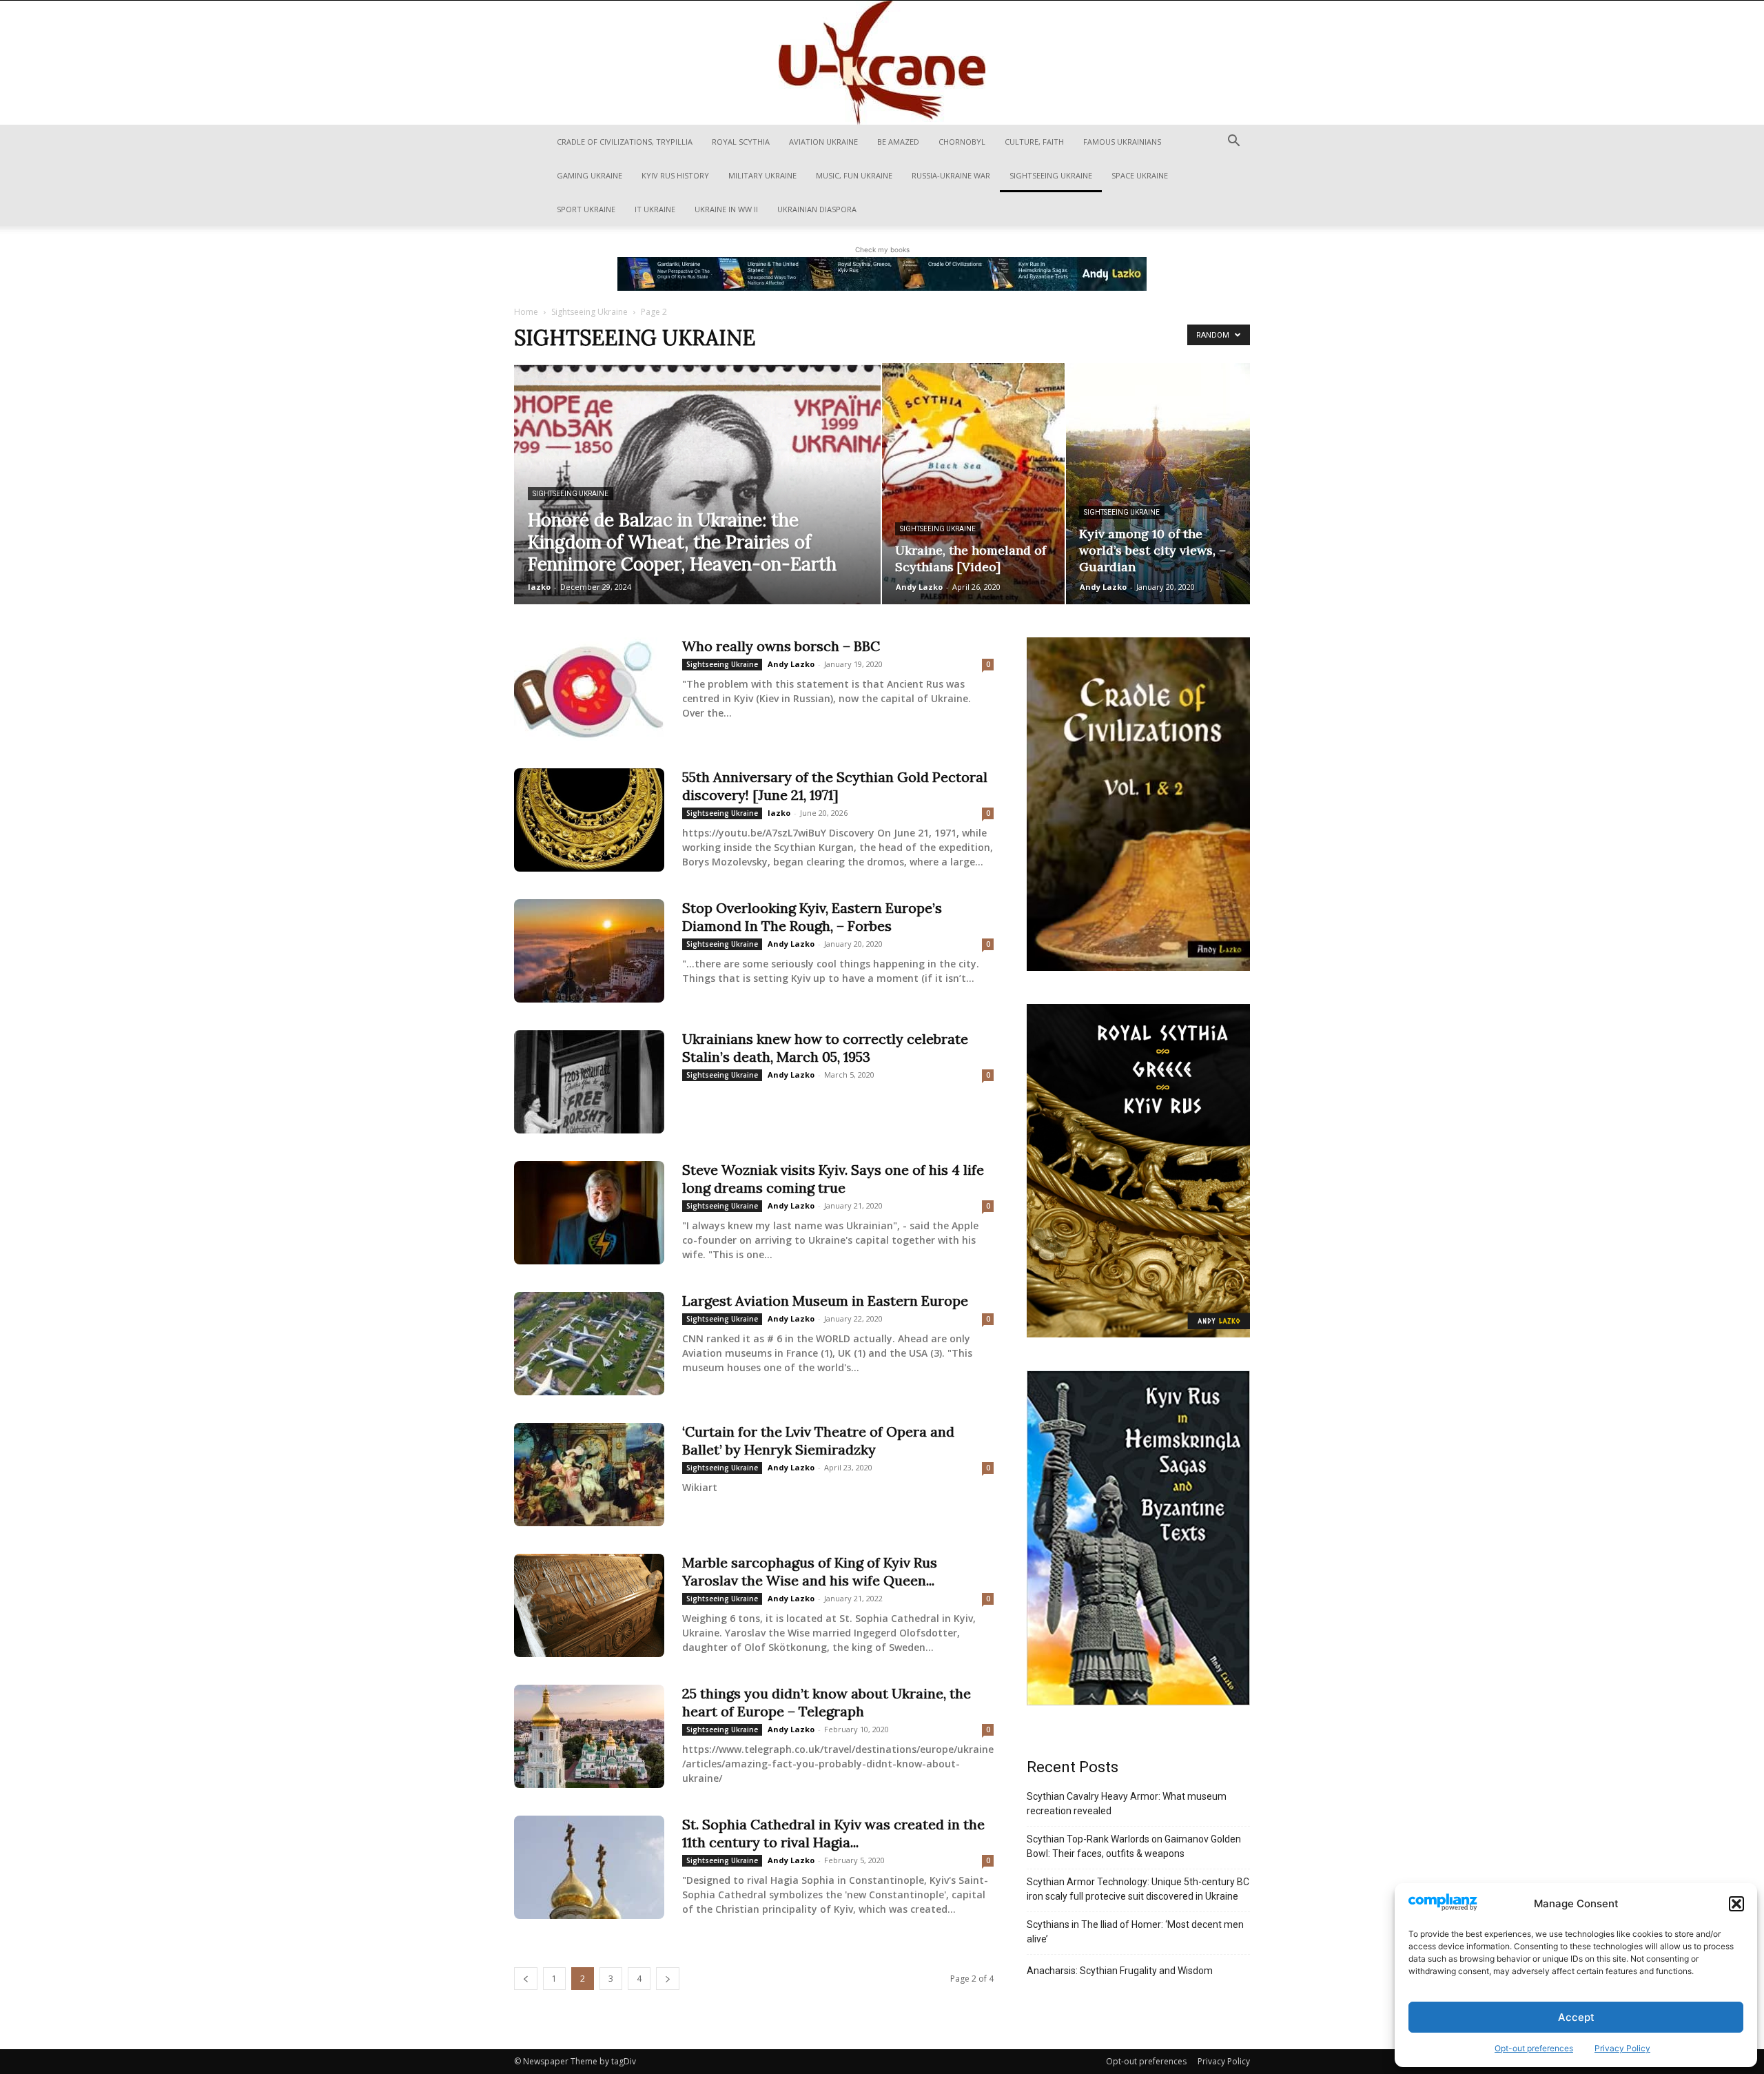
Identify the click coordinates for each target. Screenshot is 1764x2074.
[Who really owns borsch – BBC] (589, 689)
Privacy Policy (1622, 2048)
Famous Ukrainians (1122, 142)
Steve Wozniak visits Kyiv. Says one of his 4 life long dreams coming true (833, 1179)
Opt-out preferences (1534, 2048)
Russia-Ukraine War (951, 175)
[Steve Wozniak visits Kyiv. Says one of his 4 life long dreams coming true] (589, 1213)
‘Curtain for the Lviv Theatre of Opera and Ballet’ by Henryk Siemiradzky (818, 1440)
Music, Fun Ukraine (854, 175)
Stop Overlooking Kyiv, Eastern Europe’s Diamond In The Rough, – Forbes (812, 917)
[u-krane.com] (882, 63)
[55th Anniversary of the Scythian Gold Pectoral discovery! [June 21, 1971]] (589, 820)
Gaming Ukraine (589, 175)
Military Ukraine (762, 175)
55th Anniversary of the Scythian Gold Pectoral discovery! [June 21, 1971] (835, 786)
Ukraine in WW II (726, 209)
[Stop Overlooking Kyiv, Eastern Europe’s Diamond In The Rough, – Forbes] (589, 951)
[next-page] (668, 1979)
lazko (539, 587)
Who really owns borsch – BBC (781, 646)
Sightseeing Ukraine (1051, 175)
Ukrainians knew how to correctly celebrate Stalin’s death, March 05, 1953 (825, 1048)
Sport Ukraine (586, 209)
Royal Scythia (741, 142)
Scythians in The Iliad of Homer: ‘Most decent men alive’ (1135, 1932)
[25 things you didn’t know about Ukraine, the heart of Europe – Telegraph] (589, 1736)
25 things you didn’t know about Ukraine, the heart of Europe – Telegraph (827, 1702)
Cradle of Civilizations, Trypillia (625, 142)
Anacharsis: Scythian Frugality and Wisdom (1120, 1971)
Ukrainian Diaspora (817, 209)
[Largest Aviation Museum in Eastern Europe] (589, 1344)
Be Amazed (898, 142)
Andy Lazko (919, 587)
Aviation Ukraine (823, 142)
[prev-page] (526, 1979)
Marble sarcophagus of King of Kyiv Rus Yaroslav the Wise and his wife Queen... (810, 1571)
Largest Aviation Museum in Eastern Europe (825, 1301)
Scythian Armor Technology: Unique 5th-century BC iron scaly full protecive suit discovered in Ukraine (1138, 1889)
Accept (1576, 2017)
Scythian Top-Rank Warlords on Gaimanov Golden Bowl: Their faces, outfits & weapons (1134, 1846)
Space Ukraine (1140, 175)
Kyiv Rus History (675, 175)
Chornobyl (962, 142)
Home (526, 312)
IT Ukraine (655, 209)
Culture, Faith (1034, 142)
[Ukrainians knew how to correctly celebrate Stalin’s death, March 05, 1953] (589, 1082)
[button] (1736, 1904)
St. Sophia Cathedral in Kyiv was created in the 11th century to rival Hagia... (833, 1833)
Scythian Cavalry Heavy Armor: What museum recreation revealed (1127, 1804)
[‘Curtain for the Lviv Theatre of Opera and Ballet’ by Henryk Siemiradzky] (589, 1475)
